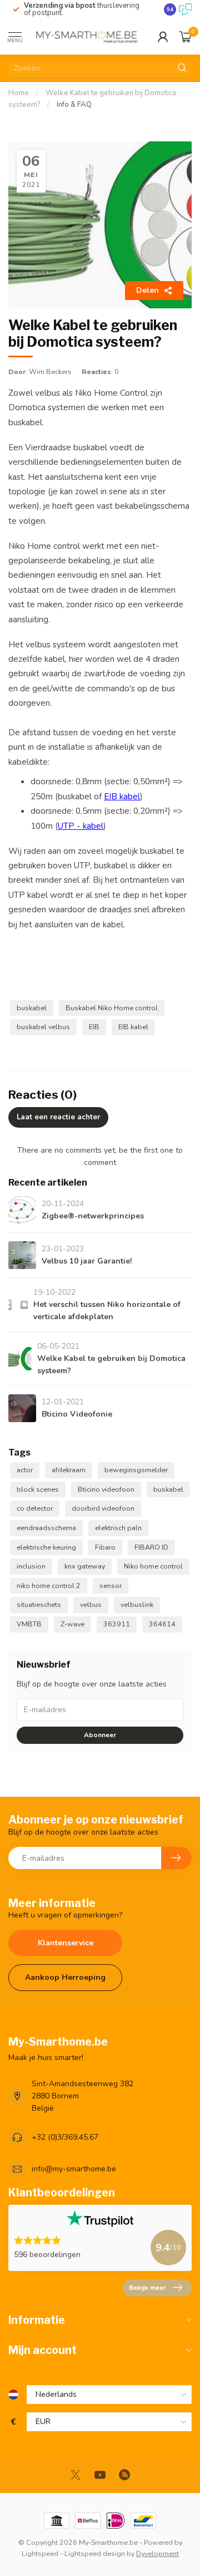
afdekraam (69, 1470)
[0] (186, 37)
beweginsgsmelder (136, 1470)
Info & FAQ (74, 105)
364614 (162, 1624)
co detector (35, 1508)
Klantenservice (66, 1943)
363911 (117, 1624)
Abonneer (100, 1735)
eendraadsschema (46, 1528)
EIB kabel (122, 796)
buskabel (32, 1008)
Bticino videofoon (106, 1489)
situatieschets (39, 1604)
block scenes (38, 1489)
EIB (94, 1027)
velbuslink (137, 1604)
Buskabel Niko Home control (112, 1008)
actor (25, 1470)
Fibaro (105, 1547)
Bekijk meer (147, 2288)
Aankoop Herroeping (65, 1977)
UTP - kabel (81, 826)
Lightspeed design (95, 2553)
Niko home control (153, 1566)
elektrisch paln (118, 1528)
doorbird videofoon (103, 1508)
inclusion (31, 1566)
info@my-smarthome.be (74, 2169)
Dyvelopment (157, 2553)
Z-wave (72, 1624)
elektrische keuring (46, 1547)
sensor (111, 1586)
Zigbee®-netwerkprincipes (93, 1216)
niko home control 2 (49, 1586)
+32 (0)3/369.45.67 (65, 2137)
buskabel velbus (43, 1027)
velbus (91, 1604)
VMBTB (29, 1624)
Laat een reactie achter (58, 1117)
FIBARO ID (151, 1547)
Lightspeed (40, 2553)
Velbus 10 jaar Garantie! (87, 1261)
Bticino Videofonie (77, 1414)
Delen (147, 290)
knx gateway (85, 1566)
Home (19, 93)
